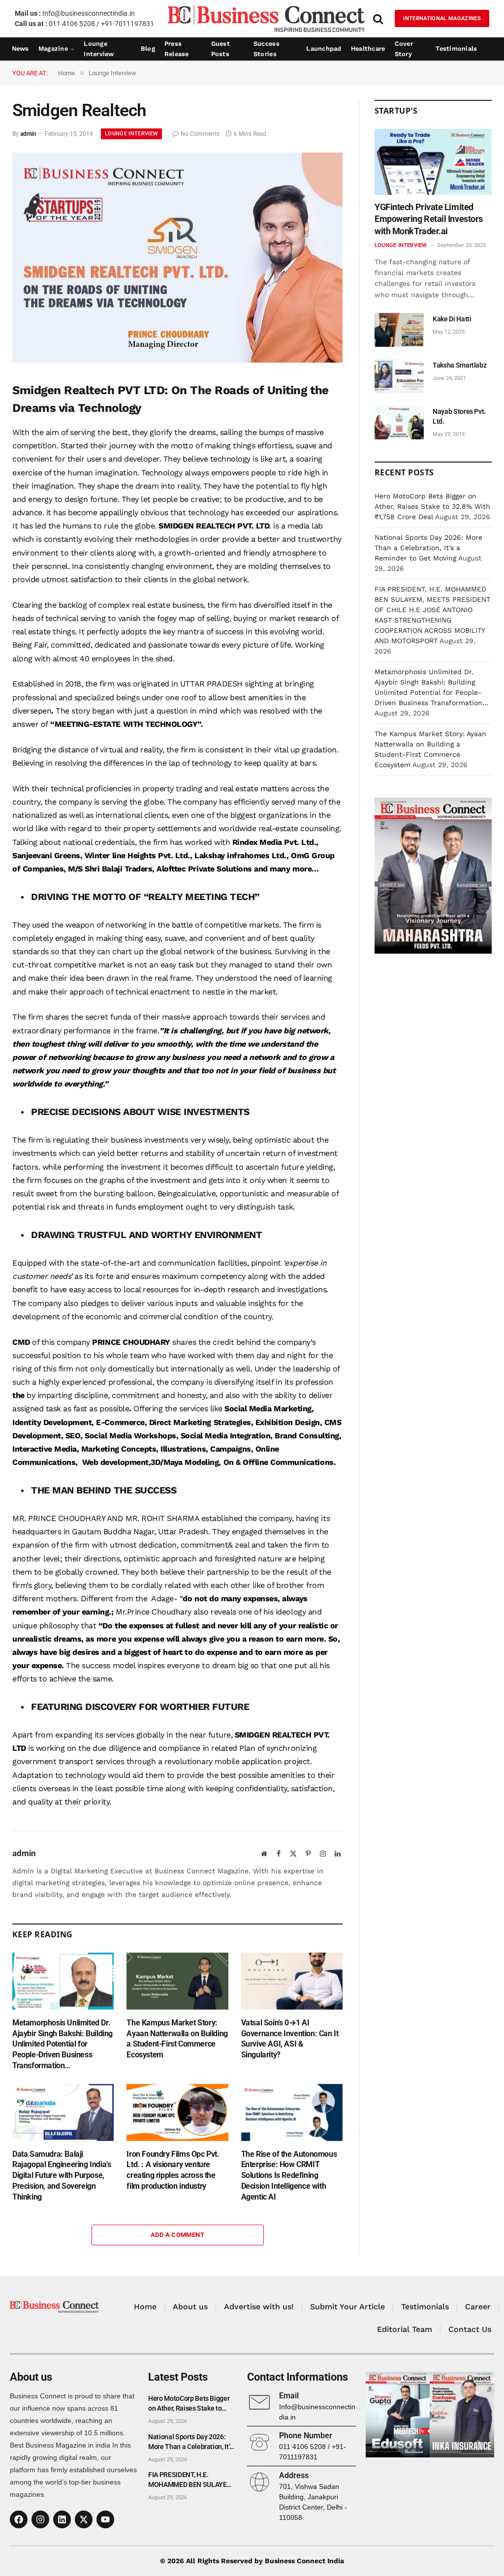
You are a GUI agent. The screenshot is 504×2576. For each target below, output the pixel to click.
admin (28, 134)
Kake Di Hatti (452, 319)
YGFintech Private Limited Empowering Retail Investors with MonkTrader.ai (429, 219)
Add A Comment (177, 2235)
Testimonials (456, 48)
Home (145, 2307)
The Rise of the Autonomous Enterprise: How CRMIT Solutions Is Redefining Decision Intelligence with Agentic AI (289, 2175)
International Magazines (442, 18)
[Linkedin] (62, 2519)
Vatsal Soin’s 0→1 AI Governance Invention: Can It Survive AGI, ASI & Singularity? (290, 2039)
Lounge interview (99, 49)
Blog (148, 48)
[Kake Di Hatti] (399, 330)
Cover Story (404, 49)
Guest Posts (220, 49)
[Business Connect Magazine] (266, 18)
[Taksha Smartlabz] (399, 376)
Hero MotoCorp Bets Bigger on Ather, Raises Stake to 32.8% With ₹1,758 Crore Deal (432, 506)
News (20, 48)
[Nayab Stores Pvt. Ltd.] (399, 422)
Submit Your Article (347, 2307)
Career (478, 2307)
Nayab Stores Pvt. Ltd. (459, 416)
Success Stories (267, 49)
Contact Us (470, 2329)
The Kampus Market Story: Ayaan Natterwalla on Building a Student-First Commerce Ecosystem (177, 2039)
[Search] (378, 18)
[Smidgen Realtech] (177, 360)
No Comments (200, 134)
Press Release (177, 49)
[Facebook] (19, 2519)
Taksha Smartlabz (459, 365)
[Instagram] (40, 2519)
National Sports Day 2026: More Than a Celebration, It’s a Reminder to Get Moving (428, 548)
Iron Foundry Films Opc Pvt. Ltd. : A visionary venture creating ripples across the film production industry (173, 2170)
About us (190, 2307)
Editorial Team (405, 2329)
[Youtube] (105, 2519)
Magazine (53, 48)
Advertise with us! (259, 2307)
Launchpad (324, 48)
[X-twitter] (84, 2519)
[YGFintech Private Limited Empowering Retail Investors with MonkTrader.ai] (433, 162)
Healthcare (368, 48)
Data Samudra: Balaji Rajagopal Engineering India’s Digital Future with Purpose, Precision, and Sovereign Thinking (62, 2175)
